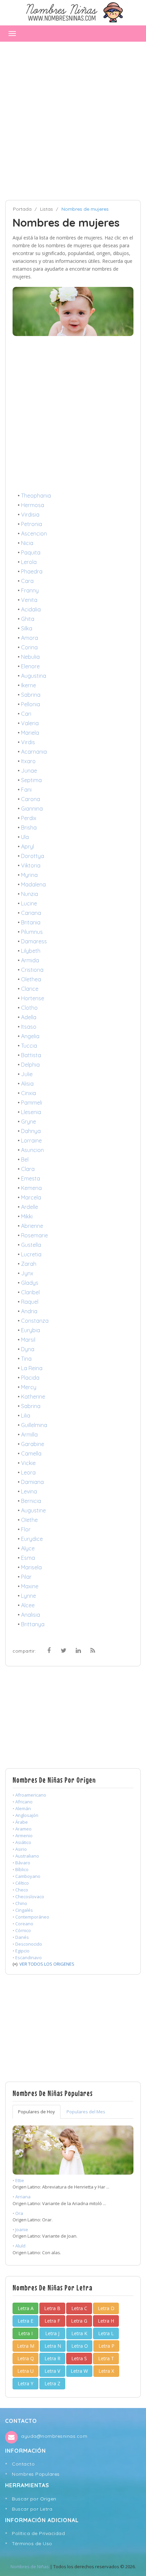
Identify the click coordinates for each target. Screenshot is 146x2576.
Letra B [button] (52, 2308)
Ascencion (34, 533)
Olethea (31, 979)
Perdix (29, 818)
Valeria (30, 723)
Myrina (29, 875)
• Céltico (21, 1883)
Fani (26, 790)
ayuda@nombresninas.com (54, 2436)
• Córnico (22, 1930)
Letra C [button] (79, 2308)
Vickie (28, 1463)
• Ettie (18, 2180)
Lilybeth (31, 951)
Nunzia (30, 894)
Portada (22, 209)
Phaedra (32, 571)
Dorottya (33, 856)
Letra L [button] (106, 2333)
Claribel (30, 1292)
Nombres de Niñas (30, 2567)
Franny (30, 590)
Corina (29, 647)
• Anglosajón (25, 1815)
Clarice (30, 989)
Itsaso (29, 1027)
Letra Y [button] (25, 2383)
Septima (31, 780)
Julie (27, 1074)
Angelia (30, 1036)
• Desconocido (27, 1944)
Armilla (29, 1434)
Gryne (29, 1122)
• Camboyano (26, 1876)
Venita (29, 600)
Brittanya (33, 1624)
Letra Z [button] (52, 2383)
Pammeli (32, 1103)
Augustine (33, 1510)
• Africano (23, 1802)
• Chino (20, 1903)
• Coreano (23, 1924)
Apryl (28, 846)
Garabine (33, 1444)
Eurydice (32, 1539)
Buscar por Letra (32, 2509)
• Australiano (26, 1856)
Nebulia (30, 657)
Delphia (30, 1065)
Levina (29, 1491)
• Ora (18, 2213)
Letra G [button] (79, 2321)
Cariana (31, 913)
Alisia (27, 1084)
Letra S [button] (79, 2358)
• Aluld (19, 2246)
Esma (28, 1558)
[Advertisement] (73, 121)
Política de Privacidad (38, 2533)
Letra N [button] (53, 2346)
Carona (31, 799)
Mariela (30, 733)
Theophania (36, 496)
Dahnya (31, 1131)
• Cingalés (23, 1910)
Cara (27, 581)
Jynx (27, 1273)
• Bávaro (21, 1863)
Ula (25, 837)
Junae (29, 771)
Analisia (31, 1615)
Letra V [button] (52, 2371)
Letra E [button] (25, 2321)
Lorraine (31, 1140)
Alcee (28, 1605)
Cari (26, 714)
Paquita (31, 552)
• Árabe (20, 1822)
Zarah (29, 1264)
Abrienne (32, 1226)
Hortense (33, 998)
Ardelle (30, 1207)
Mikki (27, 1216)
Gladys (30, 1283)
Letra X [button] (106, 2371)
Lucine (29, 903)
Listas (47, 209)
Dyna (28, 1349)
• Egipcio (21, 1951)
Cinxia (29, 1093)
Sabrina (31, 695)
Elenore (30, 666)
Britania (31, 922)
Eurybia (31, 1330)
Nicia (27, 543)
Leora (28, 1472)
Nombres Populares (36, 2474)
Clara (28, 1169)
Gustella (31, 1245)
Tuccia (29, 1046)
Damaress (34, 941)
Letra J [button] (52, 2333)
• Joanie (20, 2229)
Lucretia (31, 1254)
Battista (31, 1055)
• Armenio (23, 1836)
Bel (25, 1159)
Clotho (29, 1008)
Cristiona (32, 970)
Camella (31, 1453)
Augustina (34, 676)
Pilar (26, 1577)
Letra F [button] (52, 2321)
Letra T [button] (106, 2358)
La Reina (32, 1368)
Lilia (26, 1416)
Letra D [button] (106, 2308)
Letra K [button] (79, 2333)
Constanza (35, 1321)
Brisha (29, 828)
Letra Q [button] (26, 2358)
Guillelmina (34, 1425)
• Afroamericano (29, 1795)
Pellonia (31, 704)
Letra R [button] (52, 2358)
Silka (27, 628)
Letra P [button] (106, 2346)
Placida (30, 1378)
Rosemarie (34, 1235)
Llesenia (31, 1112)
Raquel (30, 1302)
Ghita (28, 619)
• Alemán (22, 1808)
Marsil (28, 1340)
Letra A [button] (26, 2308)
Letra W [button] (79, 2371)
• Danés (21, 1937)
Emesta (31, 1178)
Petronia (32, 524)
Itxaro (28, 761)
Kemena (31, 1188)
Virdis (28, 742)
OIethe (29, 1520)
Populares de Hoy (36, 2112)
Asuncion (32, 1150)
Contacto (23, 2464)
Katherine (33, 1397)
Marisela (31, 1567)
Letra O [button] (80, 2346)
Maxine (30, 1586)
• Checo (20, 1890)
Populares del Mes (86, 2112)
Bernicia (31, 1501)
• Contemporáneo (31, 1917)
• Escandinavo (27, 1957)
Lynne (29, 1596)
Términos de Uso (32, 2543)
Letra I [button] (25, 2333)
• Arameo (22, 1829)
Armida (30, 960)
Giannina (32, 809)
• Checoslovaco (28, 1897)
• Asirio (20, 1849)
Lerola (29, 562)
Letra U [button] (25, 2371)
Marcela (31, 1197)
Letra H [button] (106, 2321)
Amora (30, 638)
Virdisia (30, 515)
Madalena (33, 884)
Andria (29, 1311)
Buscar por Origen (34, 2499)
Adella (29, 1017)
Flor (26, 1529)
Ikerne (29, 685)
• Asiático (22, 1842)
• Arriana (22, 2197)
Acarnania (34, 752)
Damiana (32, 1482)
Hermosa (33, 505)
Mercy (29, 1387)
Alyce (28, 1548)
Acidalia (31, 609)
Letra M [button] (26, 2346)
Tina (26, 1359)
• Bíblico (21, 1869)
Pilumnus (32, 932)
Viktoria (31, 865)
